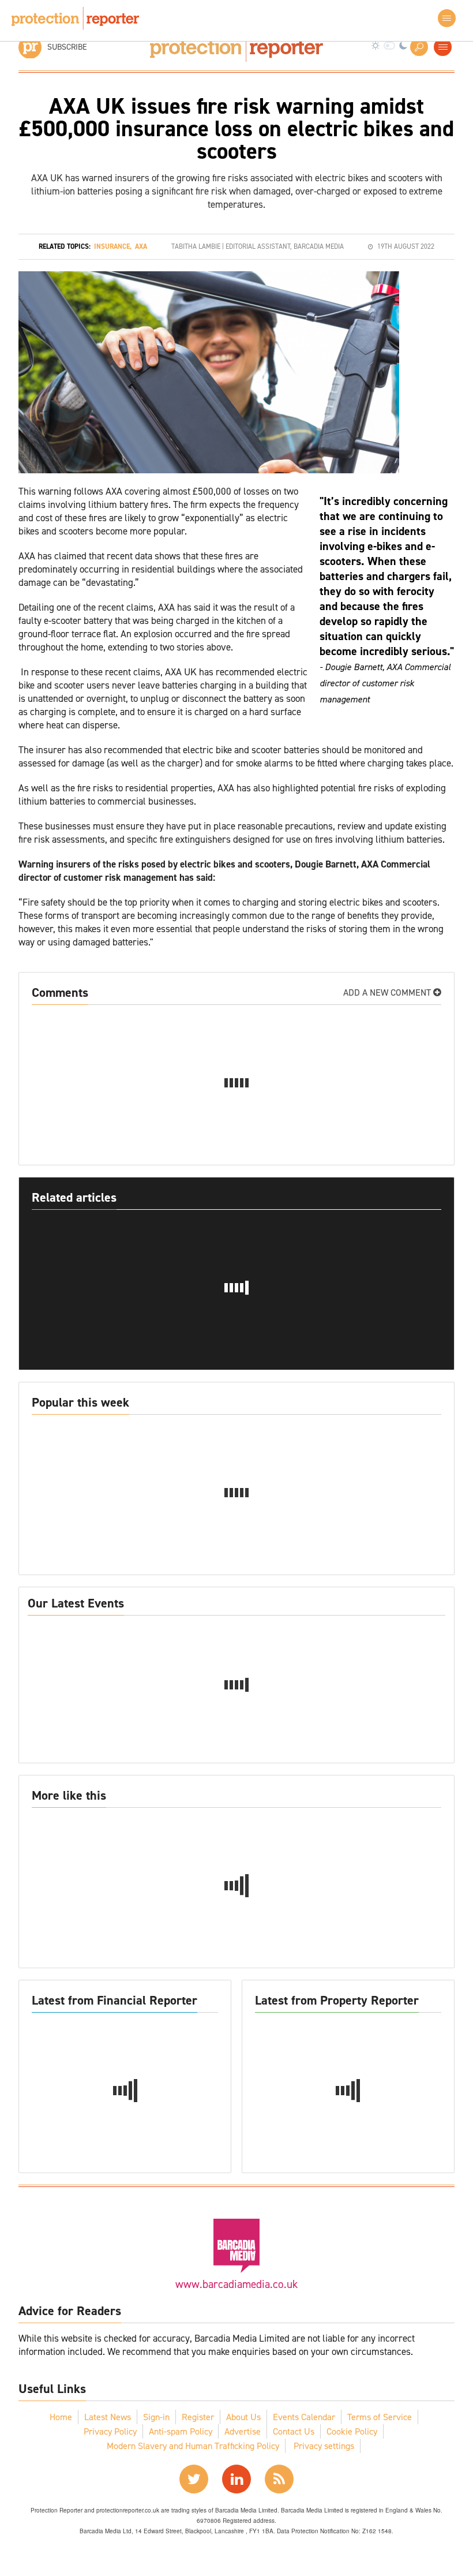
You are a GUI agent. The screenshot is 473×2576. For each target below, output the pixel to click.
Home (61, 2417)
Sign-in (156, 2417)
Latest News (108, 2417)
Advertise (243, 2431)
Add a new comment (388, 992)
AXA (141, 246)
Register (198, 2417)
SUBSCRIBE (67, 47)
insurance (112, 246)
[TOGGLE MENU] (443, 47)
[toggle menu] (447, 18)
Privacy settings (324, 2446)
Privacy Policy (110, 2431)
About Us (243, 2417)
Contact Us (294, 2431)
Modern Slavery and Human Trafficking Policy (193, 2446)
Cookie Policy (352, 2431)
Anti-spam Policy (181, 2431)
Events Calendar (304, 2417)
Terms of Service (380, 2417)
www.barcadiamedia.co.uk (236, 2284)
